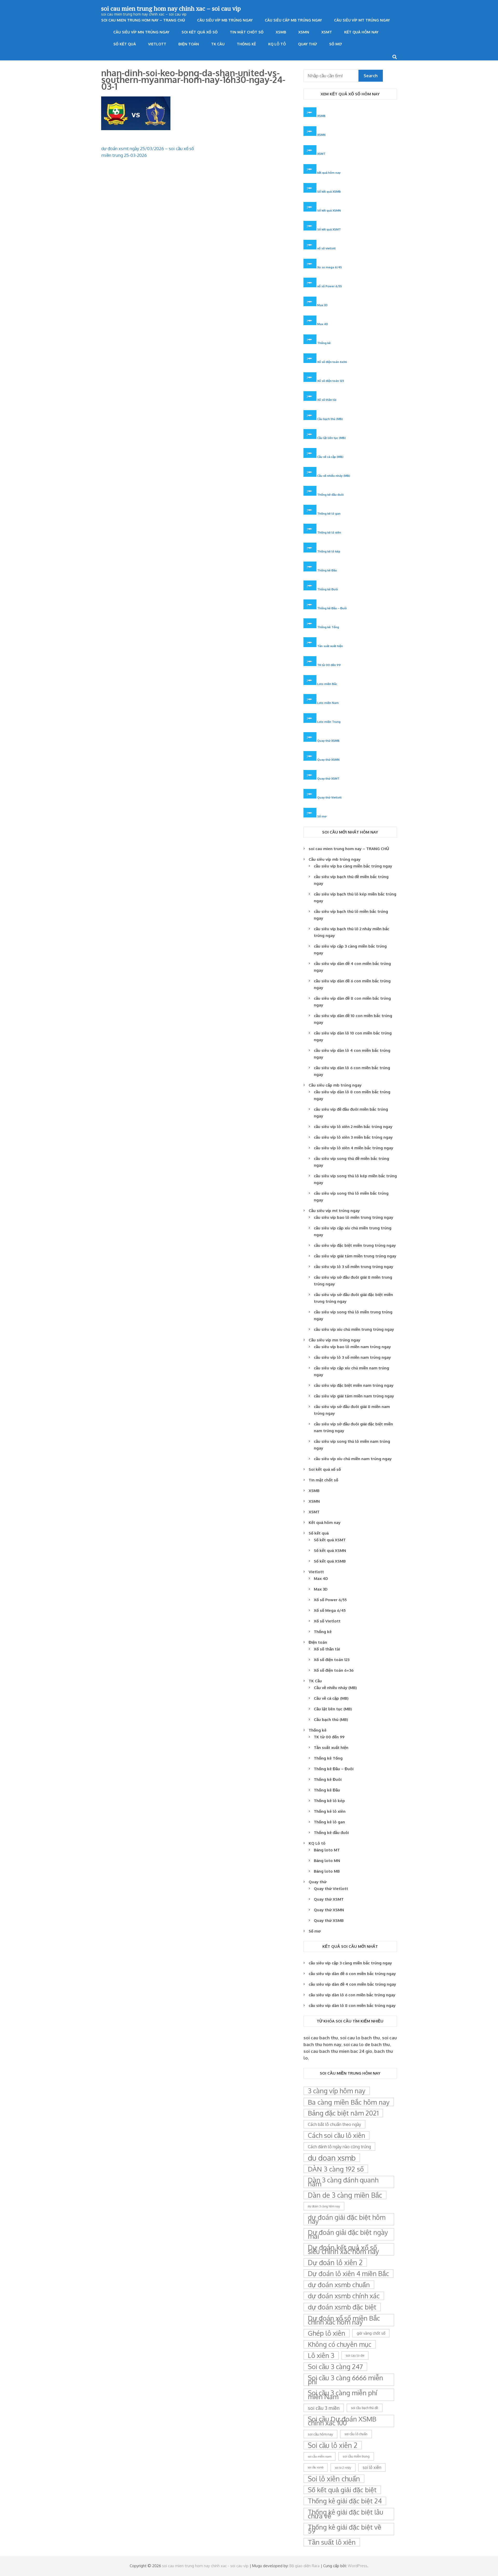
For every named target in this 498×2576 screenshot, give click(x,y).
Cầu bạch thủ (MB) (330, 419)
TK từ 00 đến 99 (329, 665)
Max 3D (322, 305)
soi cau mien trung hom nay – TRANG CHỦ (143, 20)
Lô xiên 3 (321, 2355)
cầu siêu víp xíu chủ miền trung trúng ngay (354, 1329)
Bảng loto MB (327, 1871)
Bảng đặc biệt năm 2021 (343, 2113)
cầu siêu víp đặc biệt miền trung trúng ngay (355, 1245)
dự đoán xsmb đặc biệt (342, 2307)
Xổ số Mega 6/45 (330, 1610)
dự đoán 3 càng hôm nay (324, 2206)
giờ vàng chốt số (371, 2333)
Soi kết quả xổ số (200, 32)
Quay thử (307, 44)
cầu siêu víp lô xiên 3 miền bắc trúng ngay (353, 1137)
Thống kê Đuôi (328, 589)
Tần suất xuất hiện (330, 646)
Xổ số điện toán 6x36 (332, 362)
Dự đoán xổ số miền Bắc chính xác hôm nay (344, 2320)
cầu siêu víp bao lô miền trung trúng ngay (354, 1217)
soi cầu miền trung (356, 2456)
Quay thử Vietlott (329, 797)
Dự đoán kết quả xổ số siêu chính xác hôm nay (343, 2249)
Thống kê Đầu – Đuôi (332, 608)
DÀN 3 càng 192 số (336, 2169)
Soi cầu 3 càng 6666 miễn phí (345, 2380)
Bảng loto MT (327, 1850)
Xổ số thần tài (327, 400)
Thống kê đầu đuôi (330, 495)
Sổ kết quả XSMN (329, 210)
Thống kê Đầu (327, 570)
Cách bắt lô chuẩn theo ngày (334, 2124)
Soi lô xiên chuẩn (334, 2479)
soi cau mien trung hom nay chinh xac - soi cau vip (205, 2566)
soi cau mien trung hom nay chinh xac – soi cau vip (171, 8)
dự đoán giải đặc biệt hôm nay (347, 2219)
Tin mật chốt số (247, 32)
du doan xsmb (332, 2158)
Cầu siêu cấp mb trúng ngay (293, 20)
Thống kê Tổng (328, 627)
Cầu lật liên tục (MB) (331, 438)
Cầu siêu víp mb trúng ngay (225, 20)
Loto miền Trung (329, 722)
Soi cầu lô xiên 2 (333, 2445)
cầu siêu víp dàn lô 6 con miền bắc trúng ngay (352, 1995)
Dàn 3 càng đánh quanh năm (343, 2182)
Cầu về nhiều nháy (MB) (334, 476)
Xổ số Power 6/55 (330, 1600)
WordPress (358, 2566)
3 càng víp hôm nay (337, 2091)
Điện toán (189, 44)
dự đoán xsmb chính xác (344, 2296)
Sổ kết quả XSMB (329, 191)
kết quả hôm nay (329, 173)
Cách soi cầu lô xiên (337, 2135)
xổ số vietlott (326, 248)
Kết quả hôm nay (361, 32)
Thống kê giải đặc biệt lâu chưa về (345, 2514)
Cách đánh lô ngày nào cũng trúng (339, 2147)
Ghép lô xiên (327, 2333)
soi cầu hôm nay (320, 2434)
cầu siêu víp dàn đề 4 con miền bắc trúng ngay (352, 1984)
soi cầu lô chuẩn (356, 2434)
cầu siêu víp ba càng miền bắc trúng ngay (353, 866)
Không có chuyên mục (340, 2344)
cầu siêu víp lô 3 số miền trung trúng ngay (354, 1267)
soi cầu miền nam (320, 2456)
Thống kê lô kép (329, 551)
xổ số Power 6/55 (330, 286)
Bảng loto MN (327, 1861)
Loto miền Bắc (327, 684)
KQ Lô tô (277, 44)
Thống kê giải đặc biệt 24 (345, 2501)
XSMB (281, 32)
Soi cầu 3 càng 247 (335, 2367)
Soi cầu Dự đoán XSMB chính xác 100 (342, 2421)
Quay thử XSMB (328, 741)
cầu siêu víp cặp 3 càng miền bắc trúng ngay (350, 1963)
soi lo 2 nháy (343, 2467)
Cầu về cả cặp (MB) (330, 457)
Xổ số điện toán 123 (331, 381)
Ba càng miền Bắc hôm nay (349, 2102)
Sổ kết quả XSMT (329, 229)
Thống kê (246, 44)
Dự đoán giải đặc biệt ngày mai (348, 2234)
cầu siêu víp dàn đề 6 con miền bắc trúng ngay (352, 1974)
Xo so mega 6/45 (330, 267)
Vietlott (157, 44)
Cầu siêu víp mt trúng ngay (362, 20)
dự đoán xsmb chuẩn (339, 2285)
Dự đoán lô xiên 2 (335, 2262)
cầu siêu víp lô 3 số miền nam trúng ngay (352, 1357)
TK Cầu (218, 44)
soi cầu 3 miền (324, 2408)
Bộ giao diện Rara (305, 2566)
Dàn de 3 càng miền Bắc (345, 2195)
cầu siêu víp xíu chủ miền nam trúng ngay (353, 1459)
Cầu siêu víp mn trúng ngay (141, 32)
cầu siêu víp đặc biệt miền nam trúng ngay (354, 1385)
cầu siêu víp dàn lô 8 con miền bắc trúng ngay (352, 2005)
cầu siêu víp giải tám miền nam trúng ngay (354, 1396)
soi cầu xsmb (316, 2467)
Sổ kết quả (125, 44)
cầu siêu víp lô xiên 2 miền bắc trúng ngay (353, 1127)
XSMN (304, 32)
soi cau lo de (355, 2355)
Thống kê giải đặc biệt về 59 (345, 2529)
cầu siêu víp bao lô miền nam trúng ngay (352, 1347)
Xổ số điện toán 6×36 (334, 1670)
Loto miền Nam (328, 703)
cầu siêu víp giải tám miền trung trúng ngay (355, 1256)
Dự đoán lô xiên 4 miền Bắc (348, 2273)
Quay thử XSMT (328, 778)
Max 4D (323, 324)
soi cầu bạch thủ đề (365, 2408)
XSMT (327, 32)
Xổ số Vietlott (327, 1621)
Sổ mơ (336, 44)
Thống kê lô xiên (329, 532)
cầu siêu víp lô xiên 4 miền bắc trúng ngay (354, 1148)
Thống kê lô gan (329, 513)
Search (371, 76)
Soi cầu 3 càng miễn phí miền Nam (343, 2395)
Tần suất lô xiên (332, 2542)
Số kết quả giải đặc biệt (342, 2490)
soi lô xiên (372, 2467)
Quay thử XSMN (328, 759)
